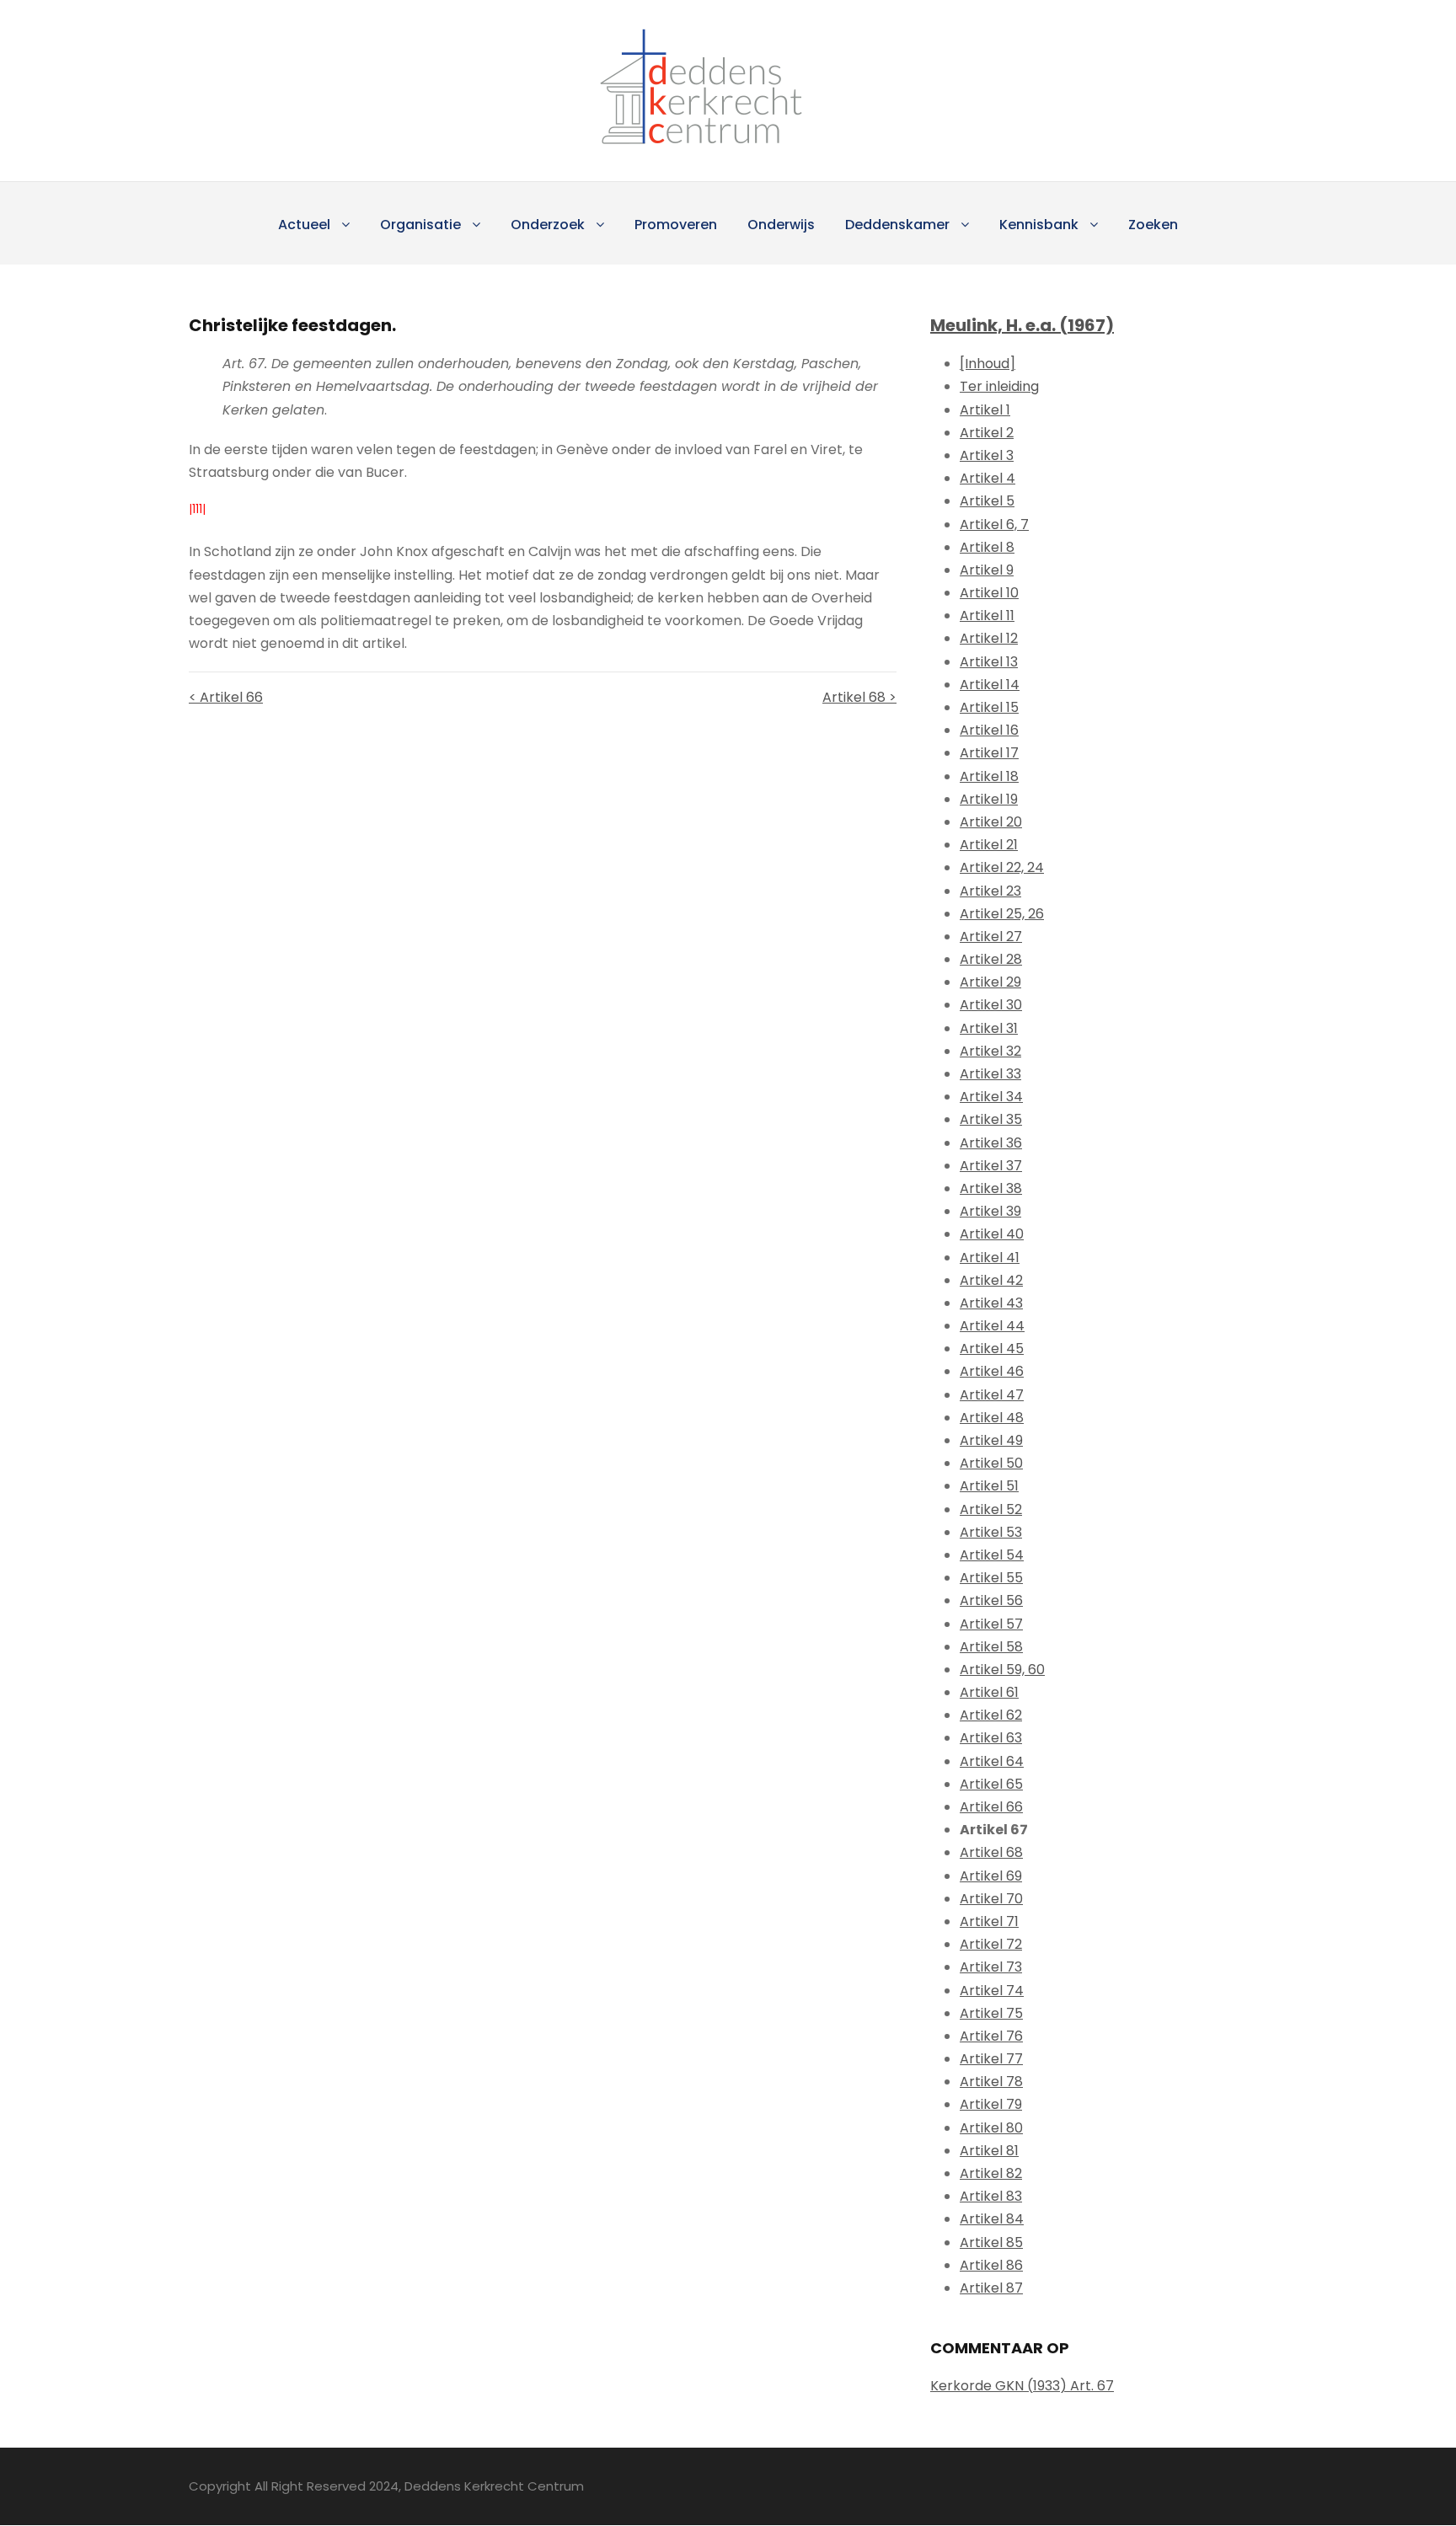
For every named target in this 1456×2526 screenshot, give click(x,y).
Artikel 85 (991, 2242)
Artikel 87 (991, 2288)
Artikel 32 (990, 1051)
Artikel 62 (991, 1715)
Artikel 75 (991, 2013)
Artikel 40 (992, 1234)
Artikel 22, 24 (1002, 867)
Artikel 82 (991, 2173)
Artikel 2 (987, 433)
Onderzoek (548, 225)
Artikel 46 (992, 1371)
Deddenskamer (897, 225)
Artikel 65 (991, 1784)
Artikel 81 (989, 2151)
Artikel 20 (991, 822)
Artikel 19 (989, 799)
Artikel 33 (990, 1074)
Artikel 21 (989, 845)
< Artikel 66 (226, 697)
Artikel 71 (989, 1921)
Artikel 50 (991, 1463)
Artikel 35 (991, 1119)
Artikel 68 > (859, 697)
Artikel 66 (991, 1807)
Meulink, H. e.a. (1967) (1022, 325)
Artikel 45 (992, 1349)
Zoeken (1153, 225)
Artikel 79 (991, 2104)
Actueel (304, 225)
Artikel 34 (991, 1097)
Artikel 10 (989, 593)
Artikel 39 (990, 1211)
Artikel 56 (991, 1600)
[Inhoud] (988, 364)
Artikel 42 (991, 1280)
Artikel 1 (985, 410)
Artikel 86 (991, 2265)
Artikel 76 (991, 2036)
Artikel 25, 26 (1002, 914)
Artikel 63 (991, 1738)
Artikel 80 (991, 2128)
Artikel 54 (992, 1555)
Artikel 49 (991, 1440)
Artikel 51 (989, 1486)
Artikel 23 (990, 891)
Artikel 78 (991, 2082)
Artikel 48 (992, 1418)
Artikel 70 (991, 1899)
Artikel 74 (992, 1991)
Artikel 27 (991, 937)
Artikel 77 (991, 2059)
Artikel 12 (989, 638)
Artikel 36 (991, 1143)
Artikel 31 (989, 1028)
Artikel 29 (990, 982)
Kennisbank (1039, 225)
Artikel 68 (991, 1852)
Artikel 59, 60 (1002, 1670)
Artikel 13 (989, 662)
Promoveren (676, 225)
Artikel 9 (987, 570)
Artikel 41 (990, 1258)
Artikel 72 (991, 1944)
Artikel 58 (991, 1647)
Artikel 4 (988, 478)
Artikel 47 (992, 1395)
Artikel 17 (989, 753)
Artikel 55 (991, 1578)
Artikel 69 (991, 1876)
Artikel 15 (989, 707)
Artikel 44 (992, 1326)
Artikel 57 (991, 1624)
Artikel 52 (991, 1509)
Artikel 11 (987, 615)
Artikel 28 (991, 959)
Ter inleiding (999, 386)
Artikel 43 (991, 1303)
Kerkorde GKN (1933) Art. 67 (1022, 2386)
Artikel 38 (991, 1188)
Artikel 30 (991, 1005)
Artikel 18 (989, 776)
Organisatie (420, 225)
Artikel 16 (989, 730)
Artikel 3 (987, 455)
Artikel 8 (987, 547)
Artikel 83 (991, 2196)
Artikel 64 (992, 1761)
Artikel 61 (989, 1692)
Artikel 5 (987, 501)
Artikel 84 (992, 2219)
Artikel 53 (991, 1532)
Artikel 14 (990, 685)
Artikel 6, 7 (994, 524)
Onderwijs (781, 225)
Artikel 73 (991, 1967)
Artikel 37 (991, 1166)
